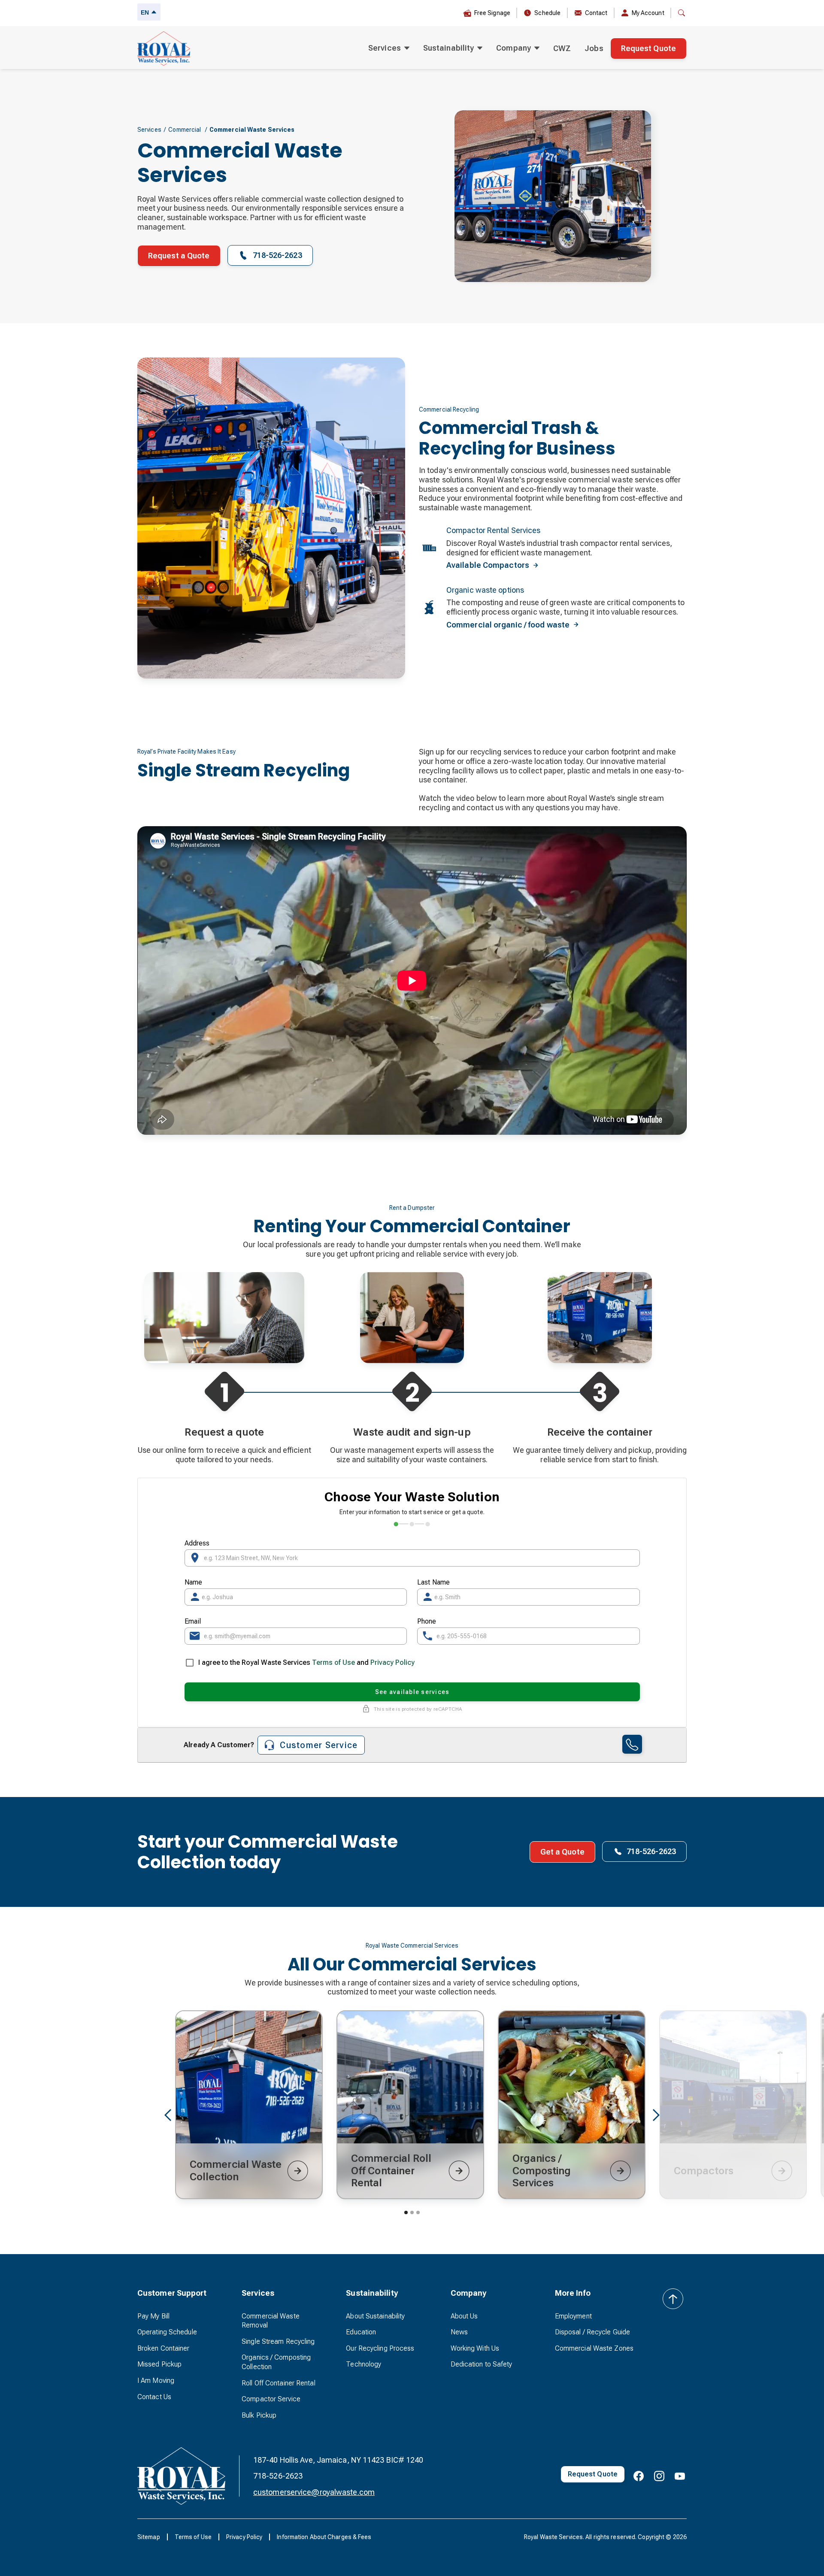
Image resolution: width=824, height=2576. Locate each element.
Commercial (185, 130)
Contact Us (154, 2397)
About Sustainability (375, 2316)
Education (361, 2332)
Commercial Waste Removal (271, 2321)
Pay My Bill (153, 2316)
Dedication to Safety (482, 2364)
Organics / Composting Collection (276, 2362)
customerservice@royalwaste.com (314, 2492)
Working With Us (475, 2348)
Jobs (594, 48)
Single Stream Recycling (278, 2341)
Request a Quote (179, 256)
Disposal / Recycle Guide (592, 2332)
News (459, 2332)
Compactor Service (271, 2399)
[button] (389, 48)
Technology (364, 2364)
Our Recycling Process (380, 2348)
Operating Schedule (167, 2332)
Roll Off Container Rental (279, 2383)
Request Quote (648, 48)
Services (149, 130)
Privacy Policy (392, 1662)
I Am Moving (156, 2381)
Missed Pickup (159, 2364)
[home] (164, 48)
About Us (464, 2316)
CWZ (562, 48)
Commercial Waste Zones (594, 2348)
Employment (573, 2316)
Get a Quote (562, 1852)
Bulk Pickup (259, 2415)
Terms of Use (333, 1662)
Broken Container (164, 2348)
